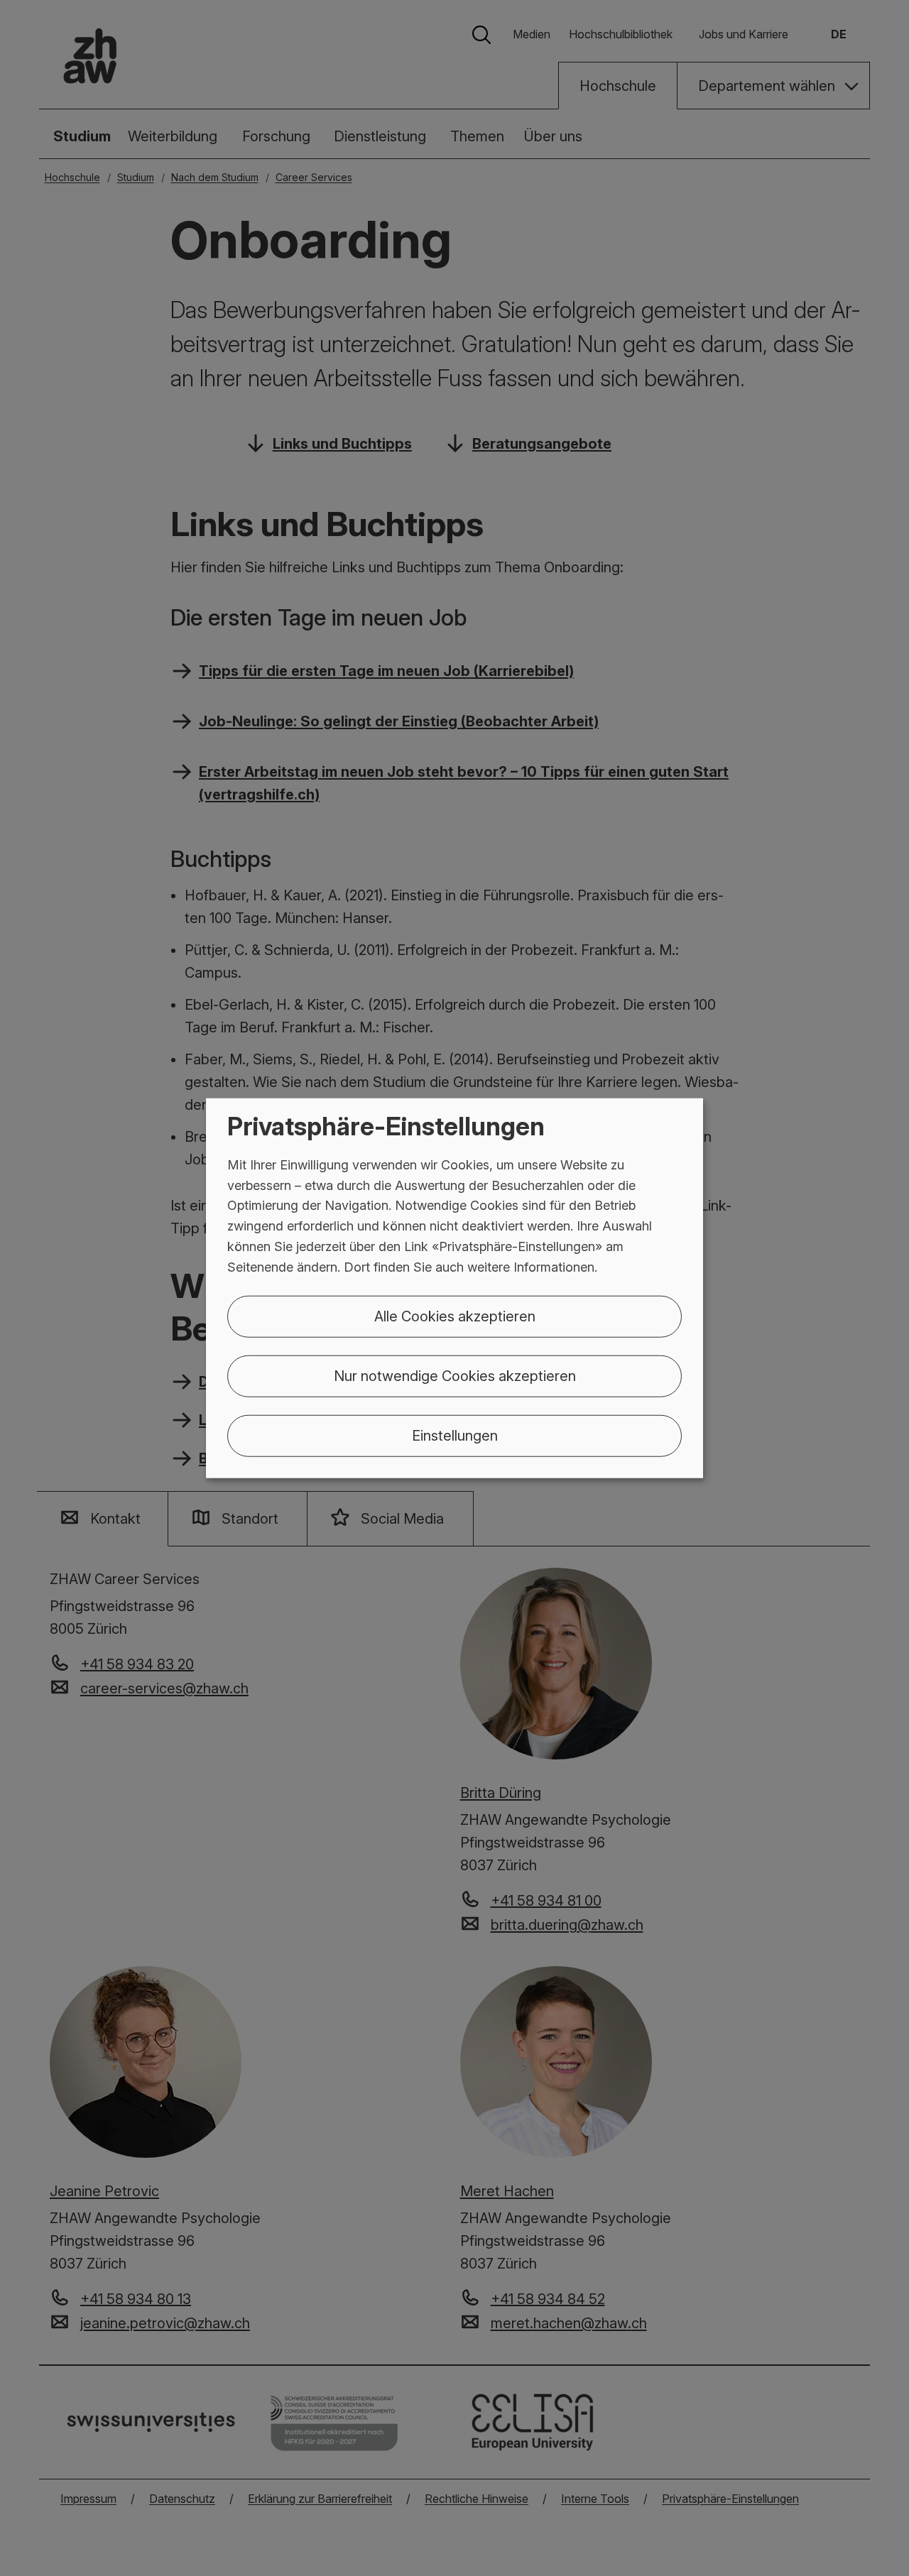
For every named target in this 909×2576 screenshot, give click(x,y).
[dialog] (454, 1288)
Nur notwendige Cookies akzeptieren (455, 1375)
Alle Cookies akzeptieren (455, 1316)
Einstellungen (455, 1435)
